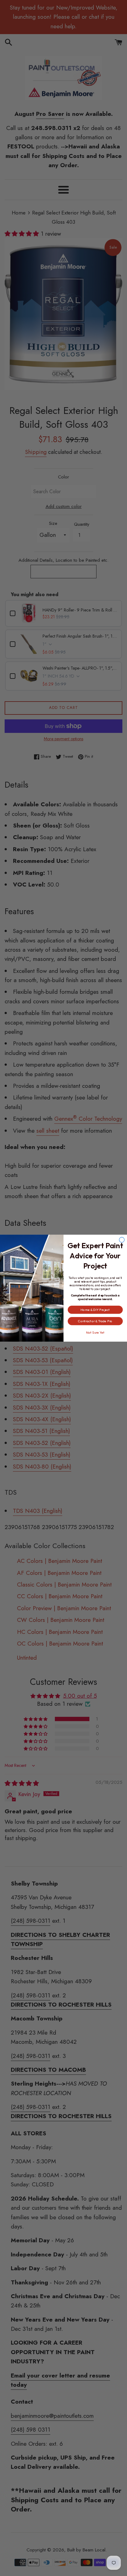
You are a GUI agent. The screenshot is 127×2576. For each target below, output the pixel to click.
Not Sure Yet (95, 1332)
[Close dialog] (122, 1240)
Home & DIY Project (95, 1310)
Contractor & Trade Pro (95, 1321)
